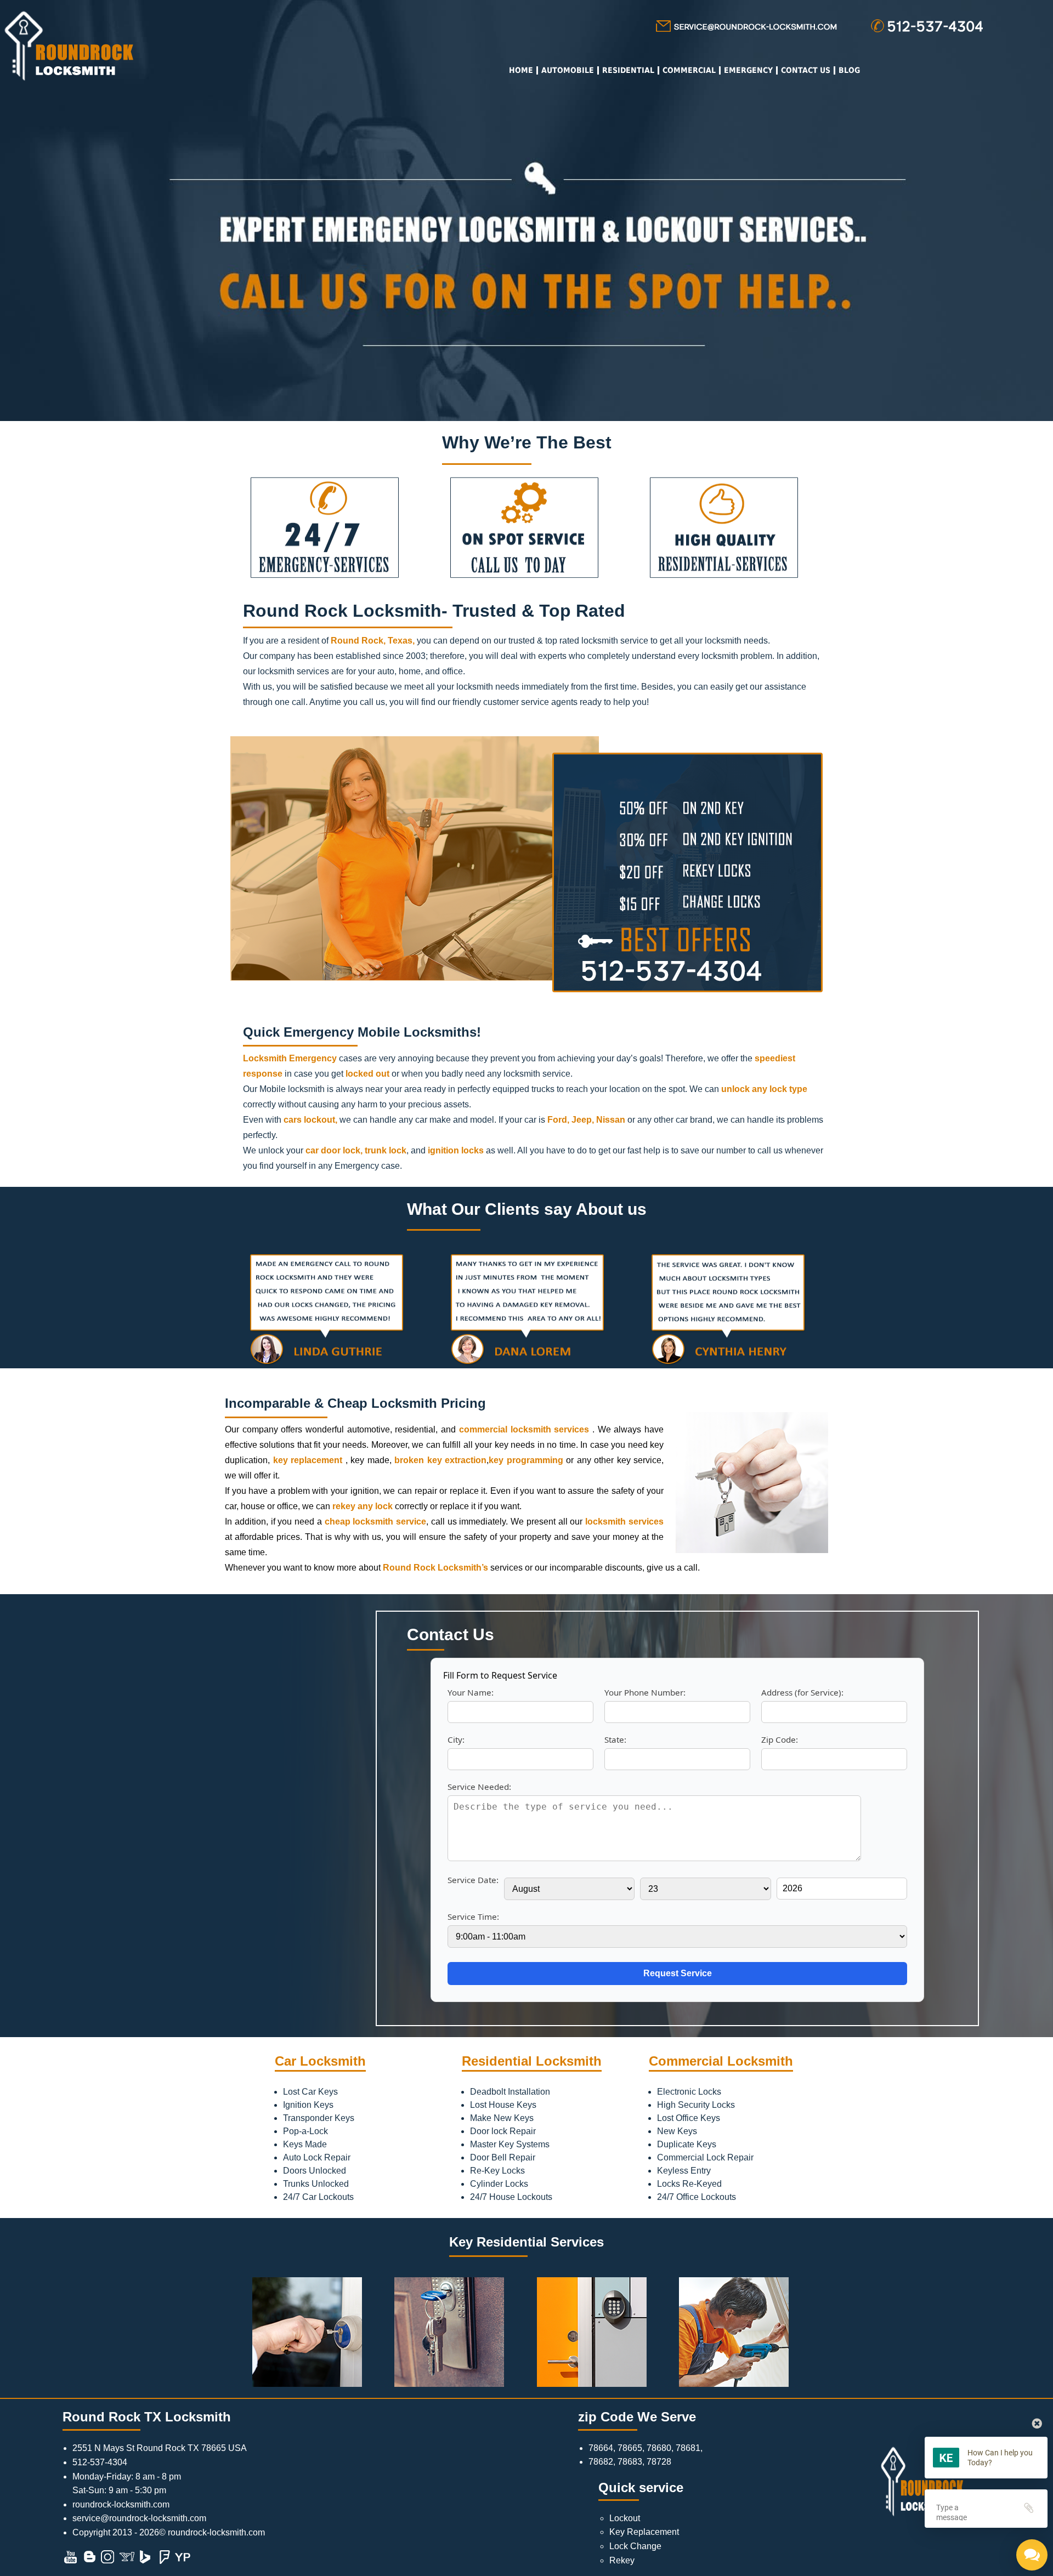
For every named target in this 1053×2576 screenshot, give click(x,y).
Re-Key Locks (497, 2171)
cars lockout (309, 1120)
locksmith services (624, 1522)
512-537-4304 (100, 2462)
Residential (628, 70)
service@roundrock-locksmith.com (139, 2518)
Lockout (625, 2518)
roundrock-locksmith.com (121, 2504)
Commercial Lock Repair (705, 2157)
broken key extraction (440, 1460)
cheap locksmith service (376, 1522)
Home (521, 70)
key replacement (308, 1460)
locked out (367, 1074)
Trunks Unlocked (316, 2184)
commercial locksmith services (524, 1429)
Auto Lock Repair (317, 2157)
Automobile (568, 70)
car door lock (333, 1150)
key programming (526, 1460)
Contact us (806, 70)
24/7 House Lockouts (511, 2197)
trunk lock (386, 1150)
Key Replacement (644, 2532)
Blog (849, 70)
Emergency (748, 70)
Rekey (622, 2560)
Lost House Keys (503, 2105)
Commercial (689, 70)
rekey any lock (363, 1506)
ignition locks (456, 1150)
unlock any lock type (764, 1089)
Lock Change (635, 2546)
